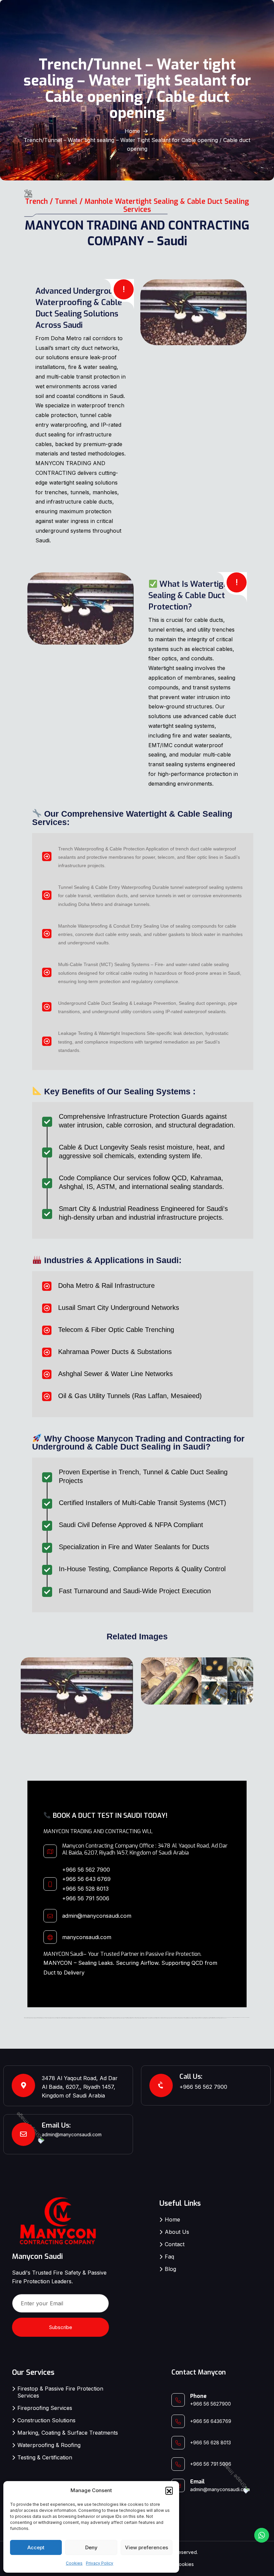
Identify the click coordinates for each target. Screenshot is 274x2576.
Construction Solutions (46, 2420)
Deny (91, 2547)
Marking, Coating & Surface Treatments (68, 2433)
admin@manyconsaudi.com (97, 1916)
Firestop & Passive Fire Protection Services (60, 2392)
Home (132, 131)
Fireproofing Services (45, 2408)
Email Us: (56, 2125)
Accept (36, 2547)
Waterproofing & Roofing (49, 2445)
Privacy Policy (100, 2563)
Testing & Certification (45, 2457)
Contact (175, 2244)
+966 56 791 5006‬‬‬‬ (86, 1898)
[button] (169, 2490)
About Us (177, 2232)
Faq (169, 2257)
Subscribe (61, 2327)
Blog (170, 2269)
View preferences (147, 2547)
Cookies (74, 2563)
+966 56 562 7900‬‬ (86, 1870)
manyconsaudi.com (87, 1937)
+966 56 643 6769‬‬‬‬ (86, 1879)
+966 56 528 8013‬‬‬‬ (85, 1889)
